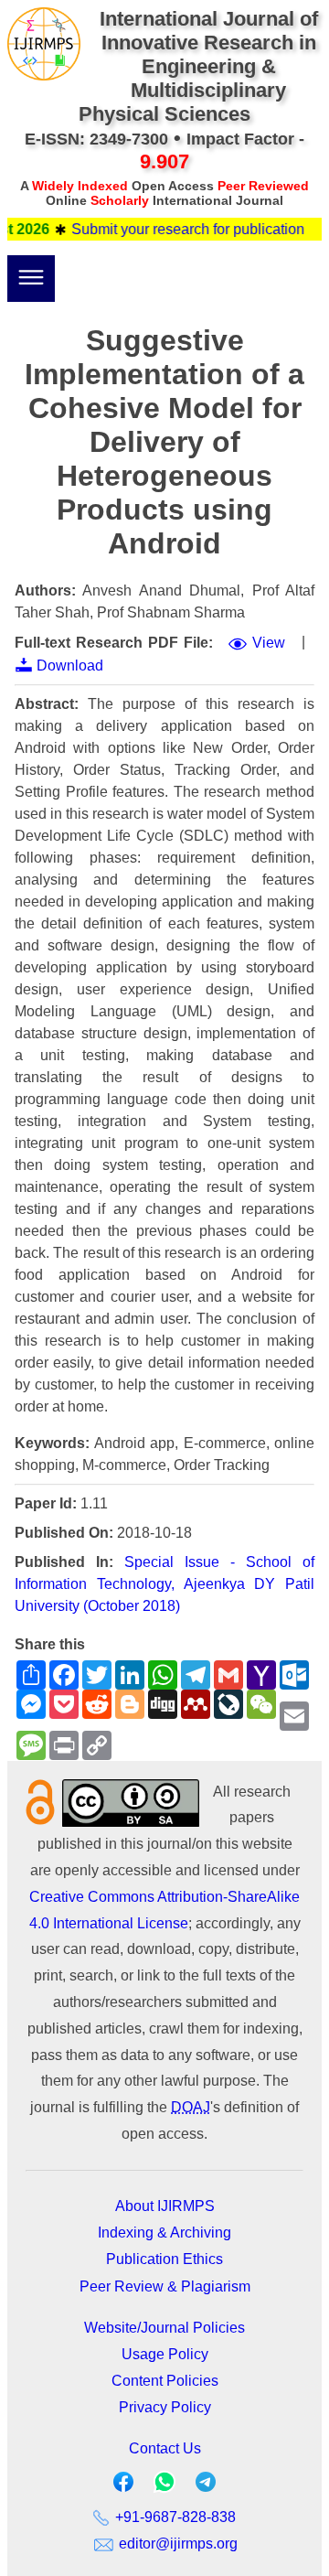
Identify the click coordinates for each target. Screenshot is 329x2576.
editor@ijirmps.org (176, 2544)
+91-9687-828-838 (174, 2517)
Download (70, 665)
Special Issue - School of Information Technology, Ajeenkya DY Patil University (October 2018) (164, 1584)
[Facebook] (123, 2486)
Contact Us (165, 2448)
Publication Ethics (164, 2259)
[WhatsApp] (164, 2488)
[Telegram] (206, 2486)
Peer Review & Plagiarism (165, 2286)
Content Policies (165, 2381)
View (269, 643)
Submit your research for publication (176, 229)
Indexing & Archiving (164, 2233)
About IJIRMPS (165, 2206)
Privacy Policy (165, 2407)
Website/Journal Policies (164, 2328)
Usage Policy (165, 2354)
